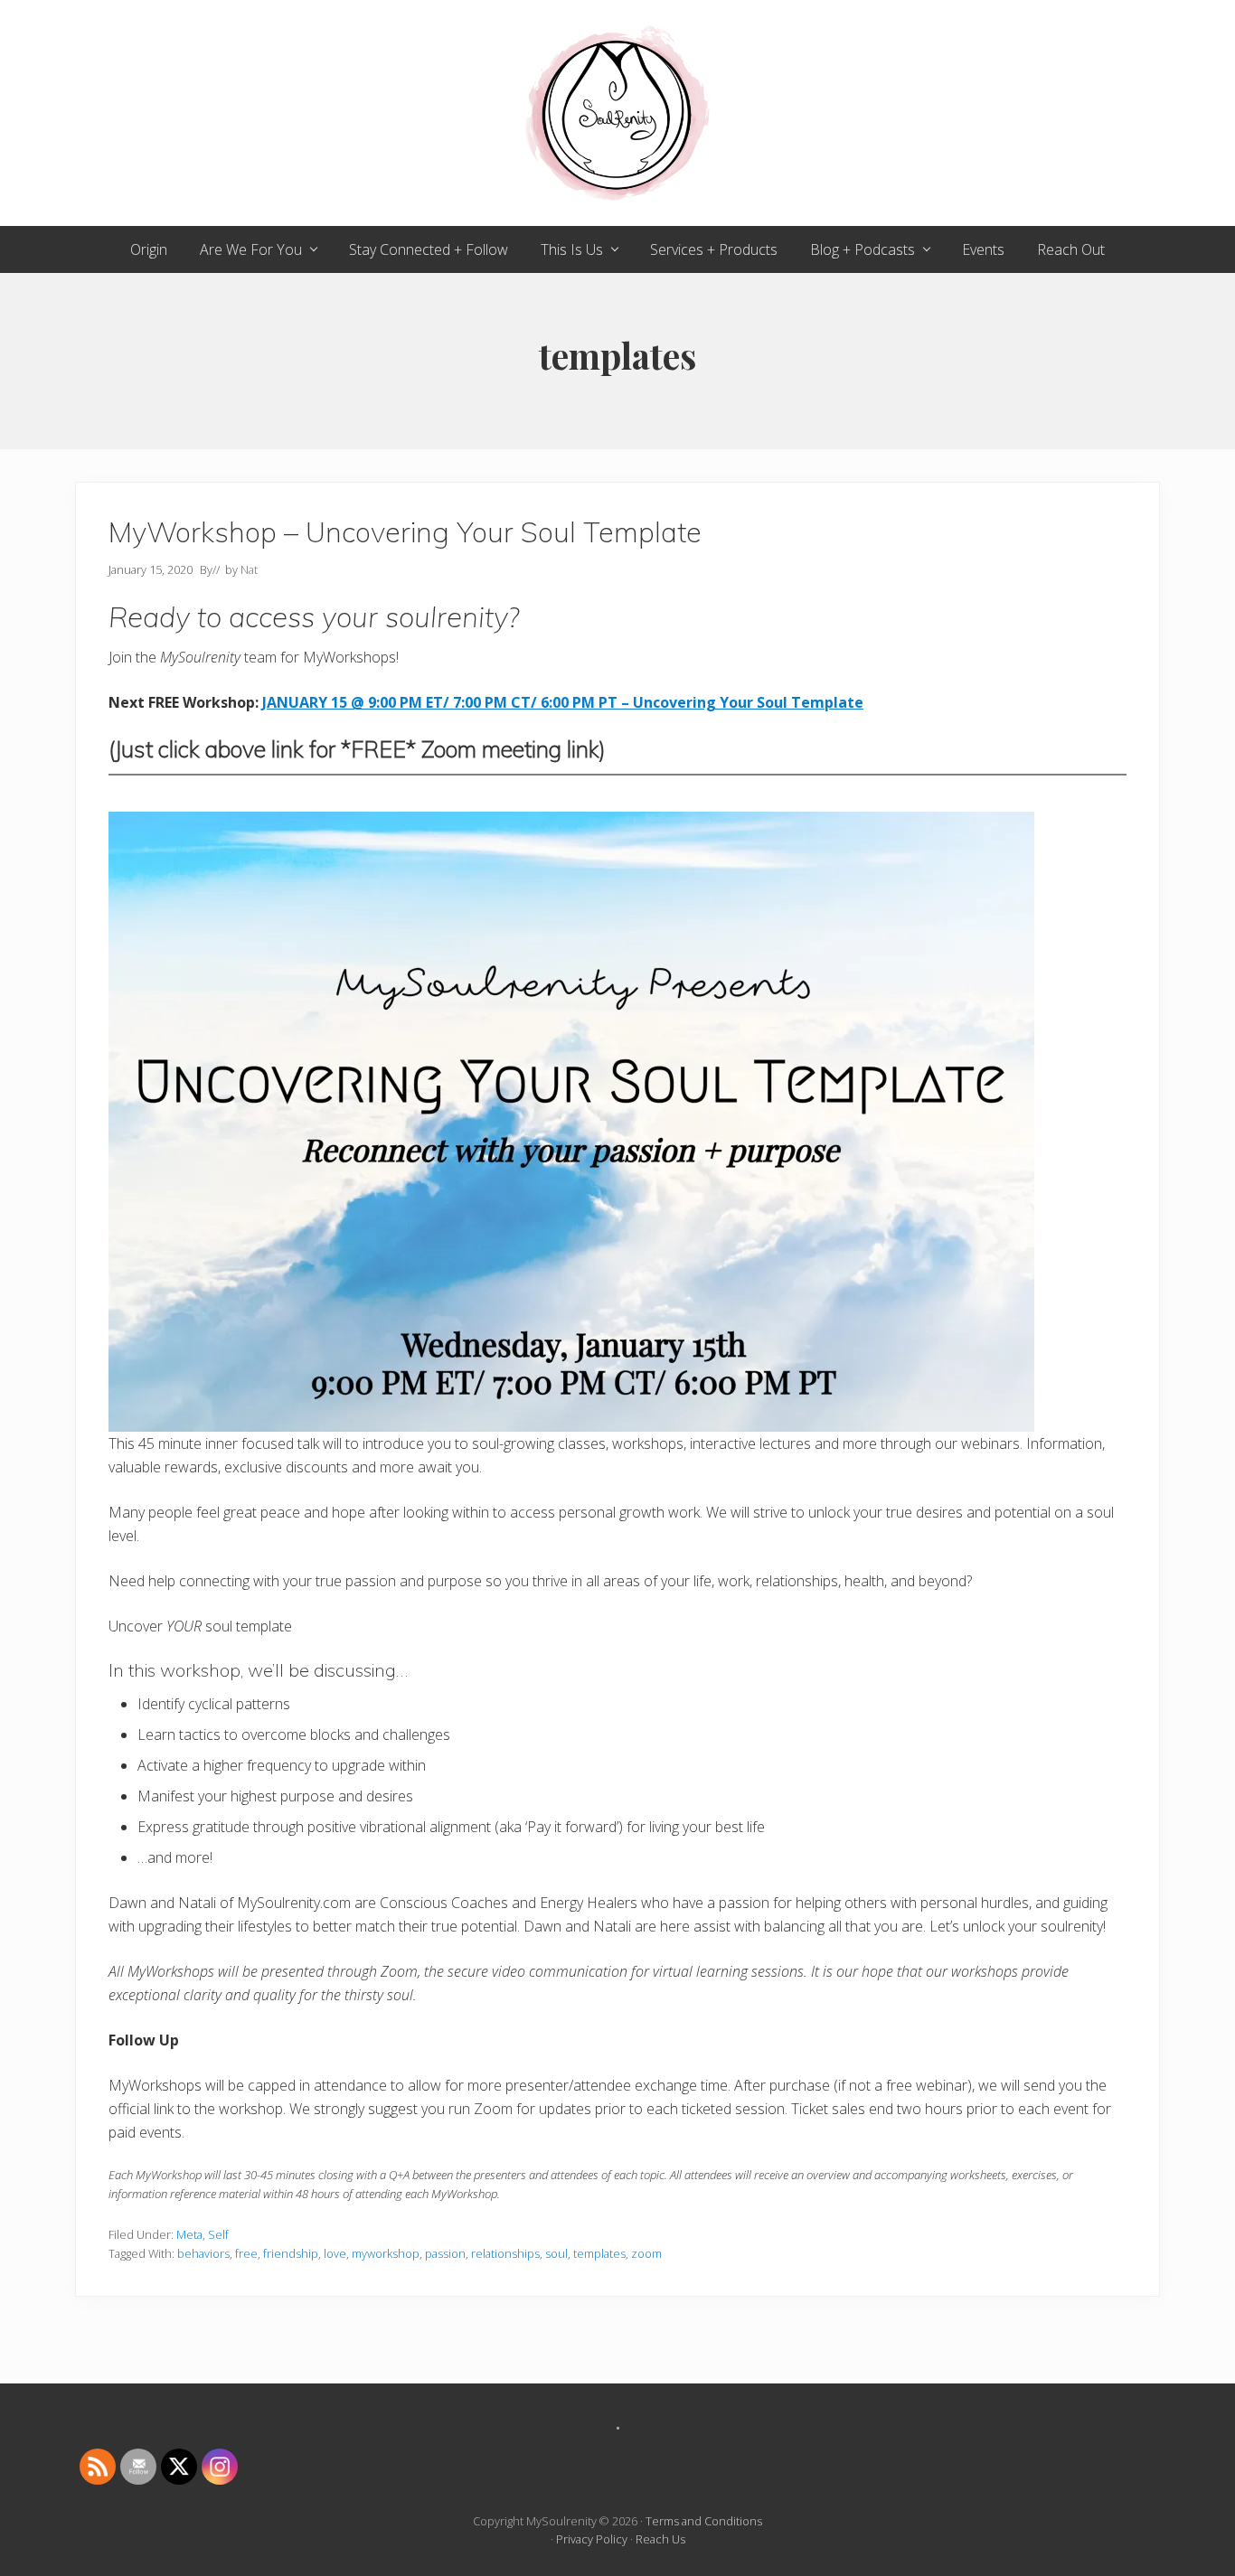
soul (556, 2253)
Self (218, 2234)
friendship (291, 2253)
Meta (189, 2234)
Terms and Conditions (704, 2521)
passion (445, 2253)
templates (599, 2253)
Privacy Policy (592, 2539)
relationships (505, 2253)
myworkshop (386, 2253)
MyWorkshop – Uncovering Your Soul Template (405, 532)
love (335, 2253)
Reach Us (660, 2539)
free (246, 2253)
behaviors (203, 2253)
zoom (646, 2253)
